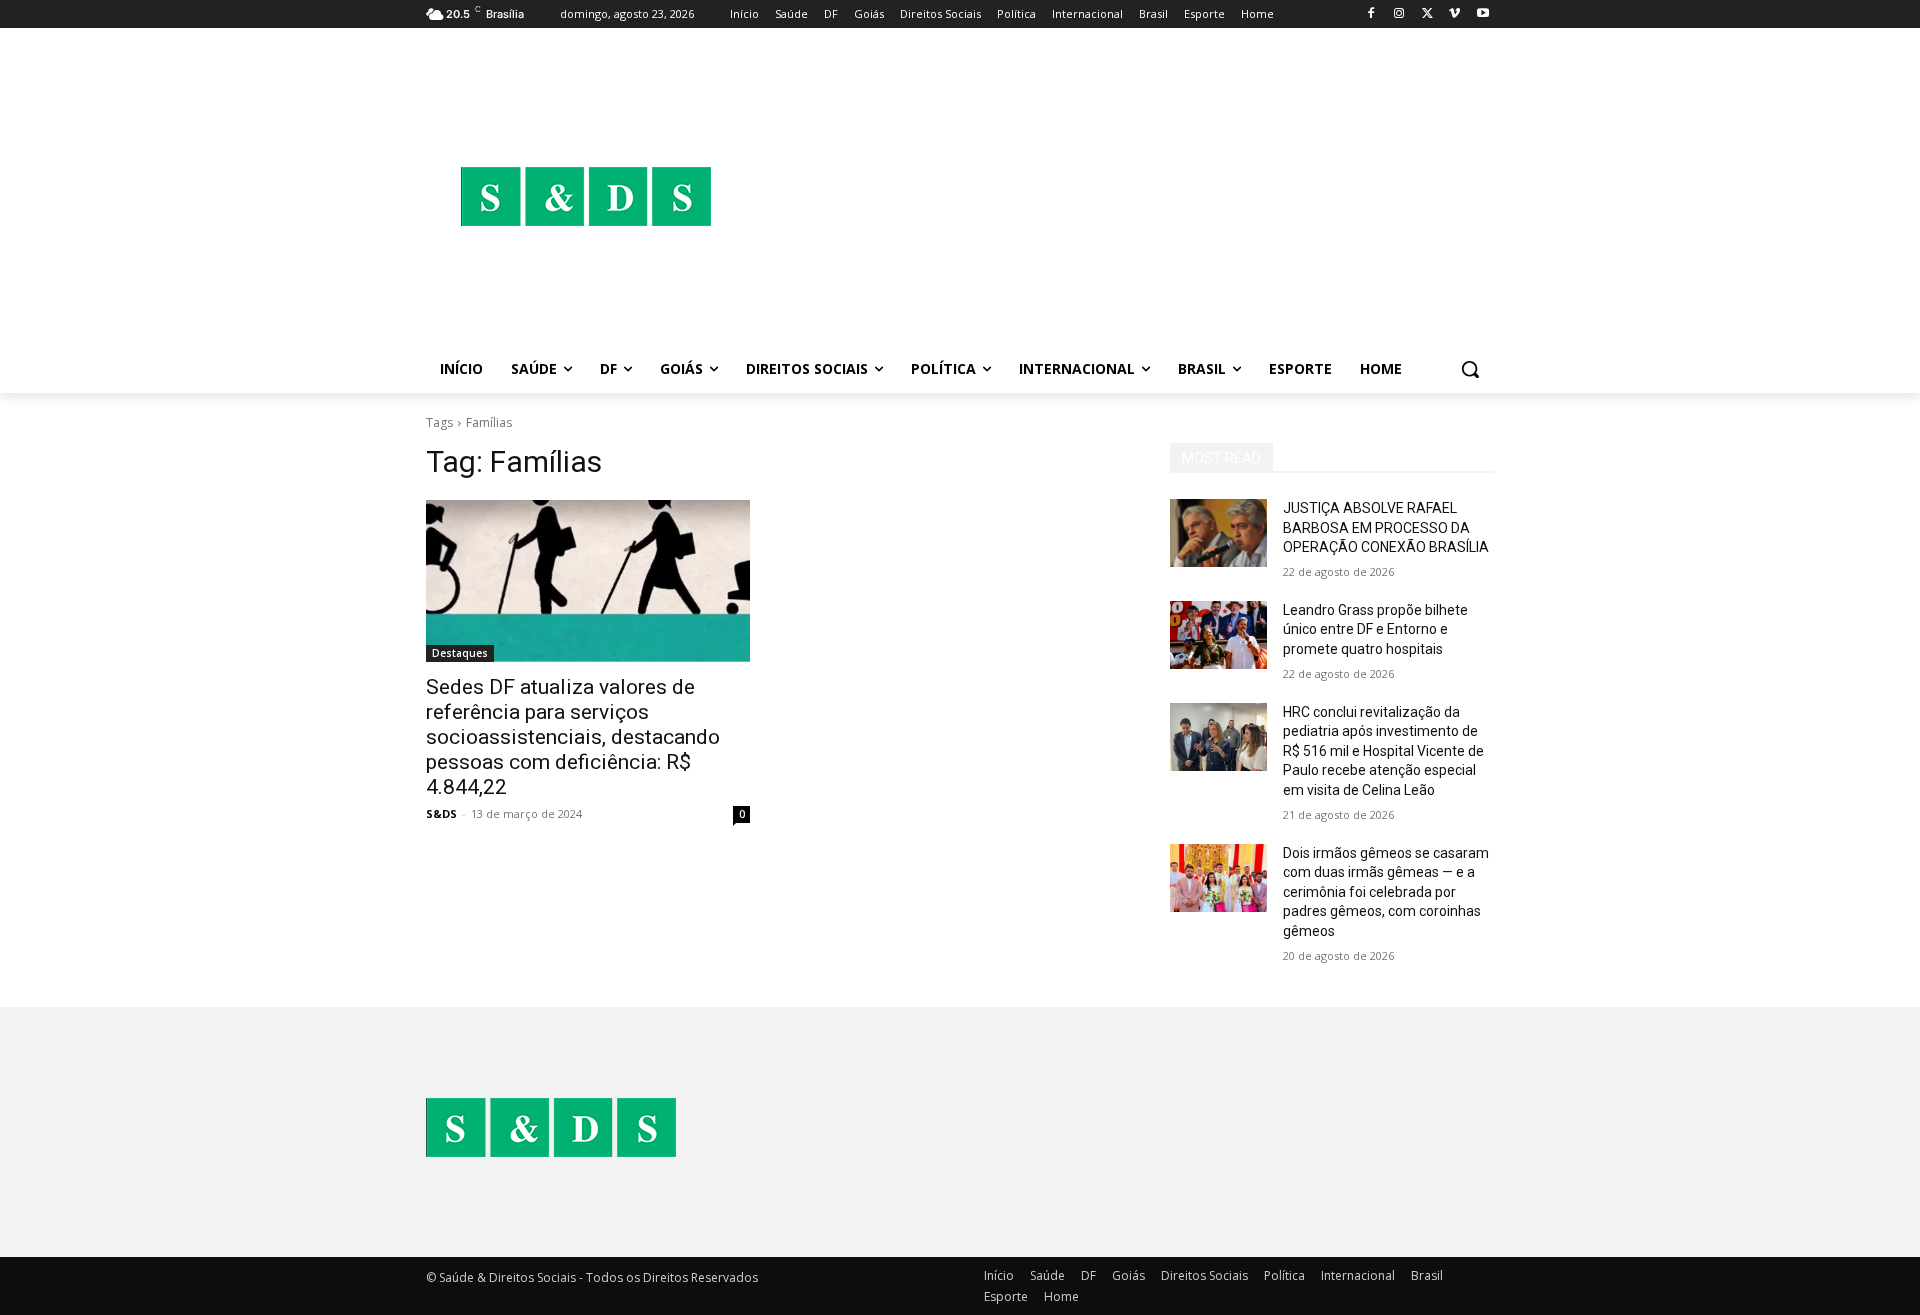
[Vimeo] (1454, 14)
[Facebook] (1371, 14)
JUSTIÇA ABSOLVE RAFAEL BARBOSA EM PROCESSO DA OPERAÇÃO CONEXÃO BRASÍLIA (1386, 527)
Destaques (460, 653)
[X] (1427, 14)
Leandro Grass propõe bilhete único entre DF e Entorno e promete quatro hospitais (1375, 629)
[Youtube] (1482, 14)
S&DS (441, 813)
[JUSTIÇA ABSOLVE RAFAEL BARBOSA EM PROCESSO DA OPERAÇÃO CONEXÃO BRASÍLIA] (1218, 533)
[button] (1470, 369)
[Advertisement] (1120, 196)
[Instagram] (1399, 14)
